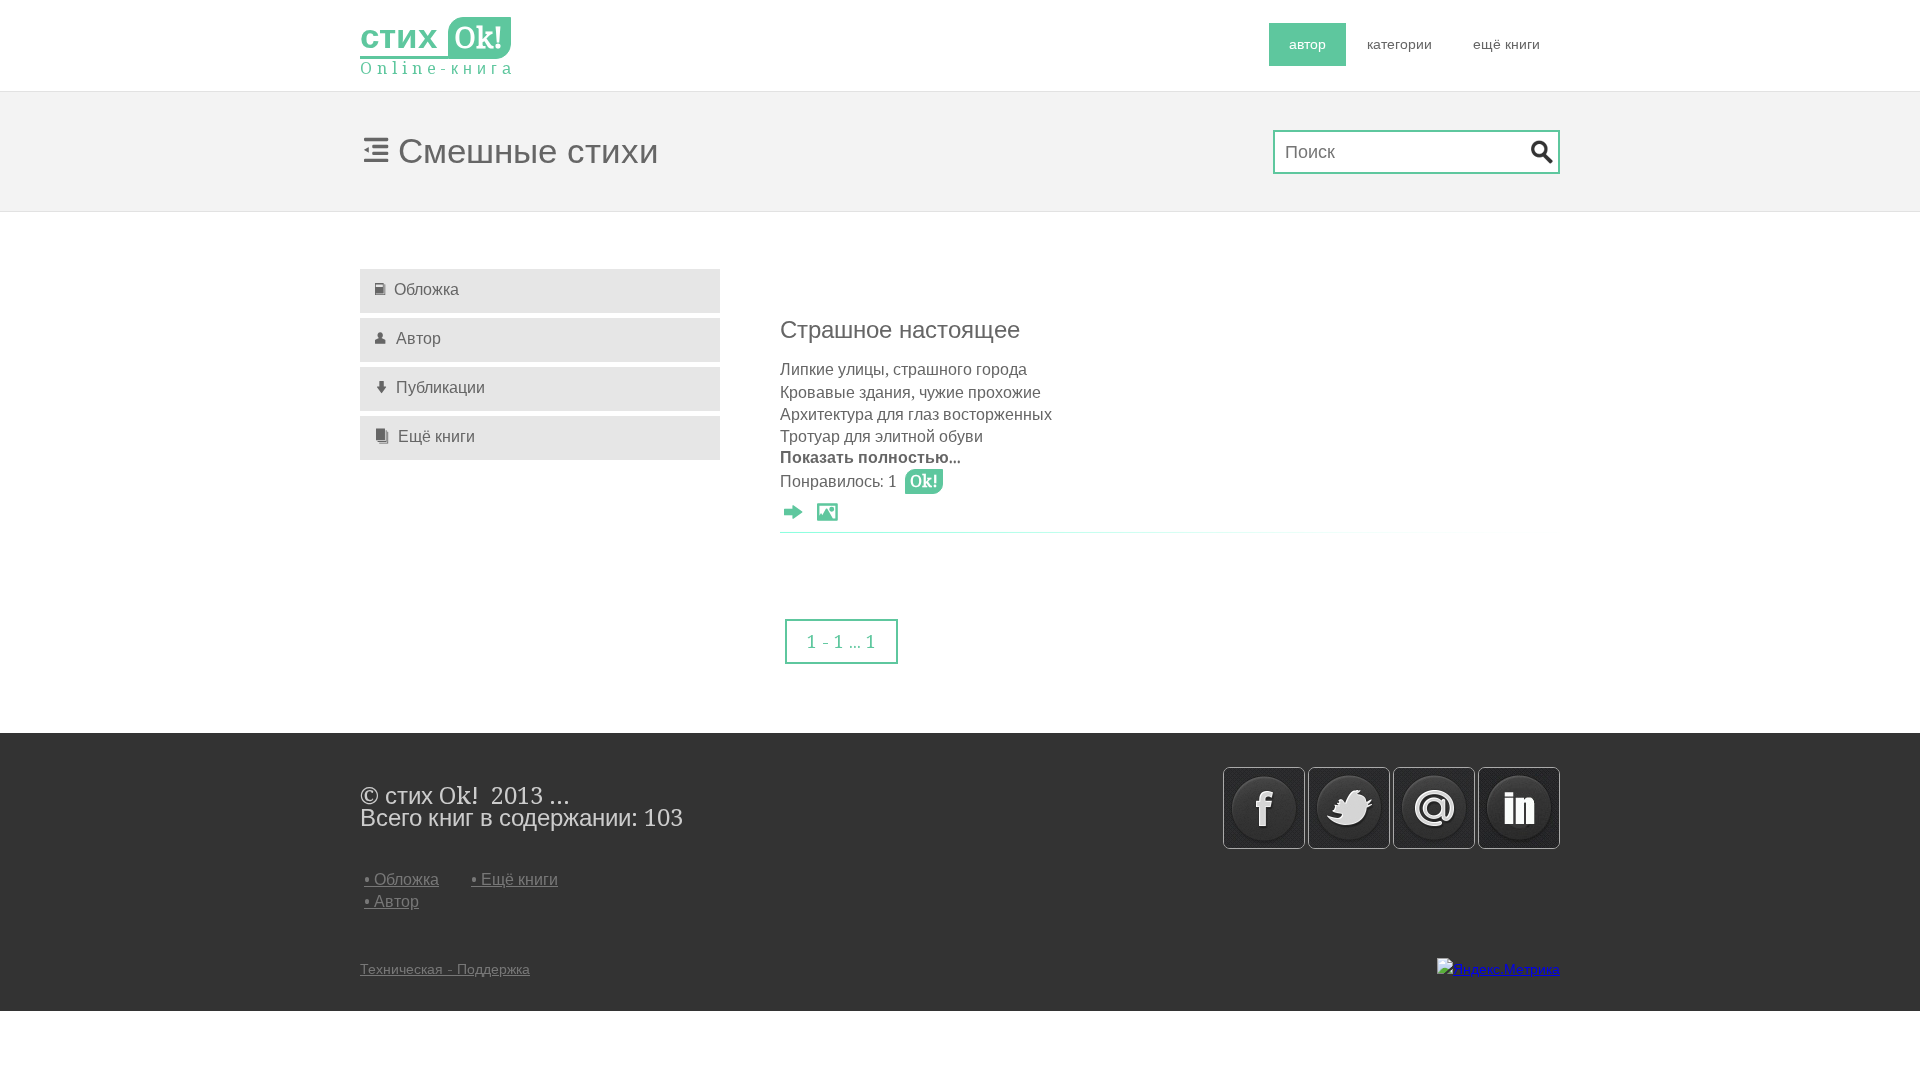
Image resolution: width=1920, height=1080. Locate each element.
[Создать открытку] (827, 515)
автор (1307, 44)
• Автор (391, 901)
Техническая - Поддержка (445, 969)
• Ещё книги (514, 879)
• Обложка (401, 879)
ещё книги (1506, 44)
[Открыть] (792, 515)
